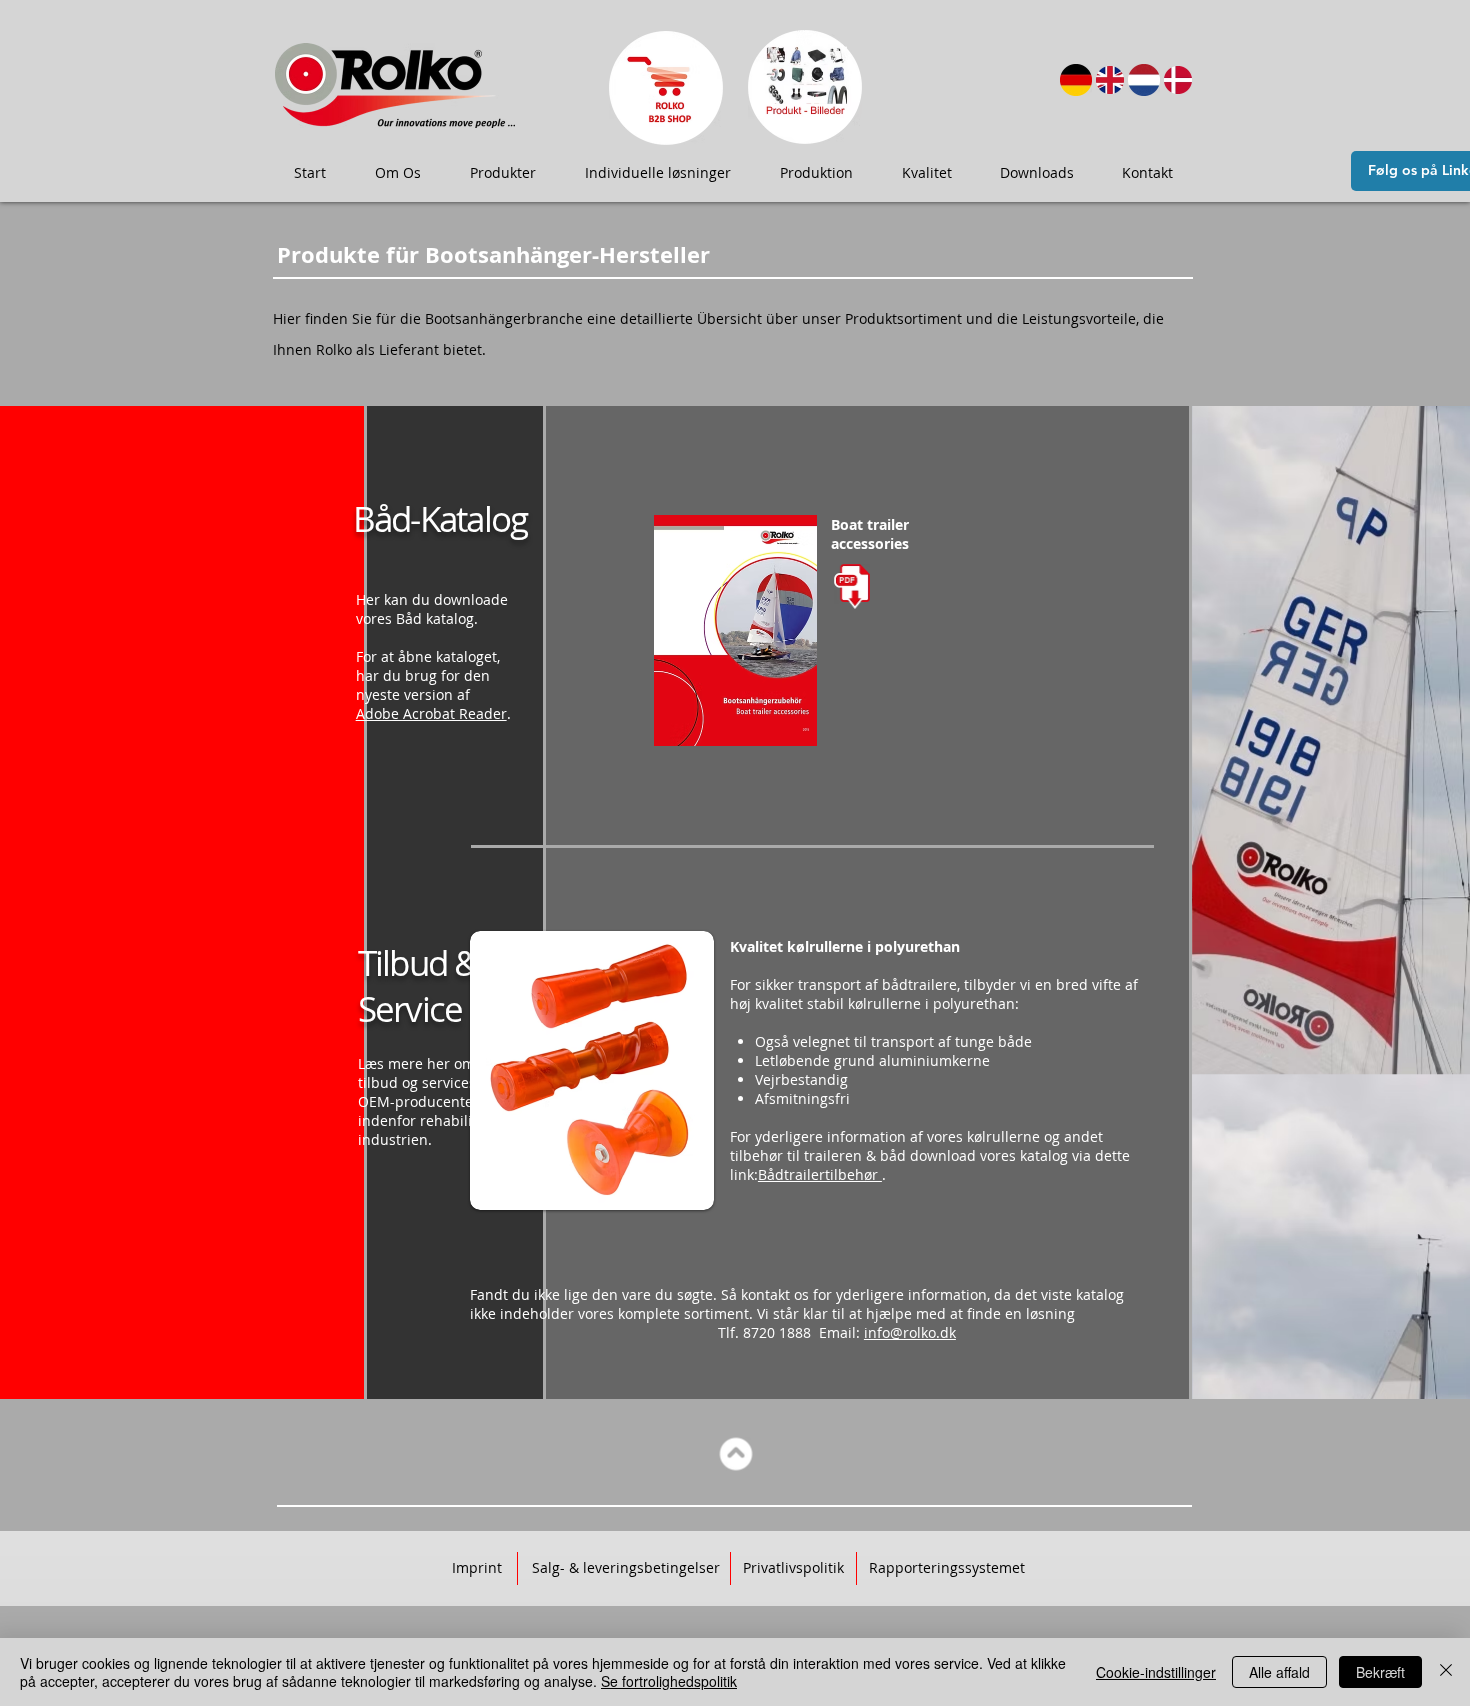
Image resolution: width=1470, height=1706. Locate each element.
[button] (397, 173)
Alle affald (1279, 1672)
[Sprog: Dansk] (1178, 80)
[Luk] (1446, 1672)
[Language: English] (1110, 80)
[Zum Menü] (736, 1454)
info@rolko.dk (910, 1332)
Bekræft (1380, 1672)
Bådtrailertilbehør (820, 1174)
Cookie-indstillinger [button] (1156, 1672)
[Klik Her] (665, 88)
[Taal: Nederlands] (1144, 80)
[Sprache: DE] (1076, 80)
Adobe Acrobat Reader (431, 713)
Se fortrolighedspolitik (669, 1681)
